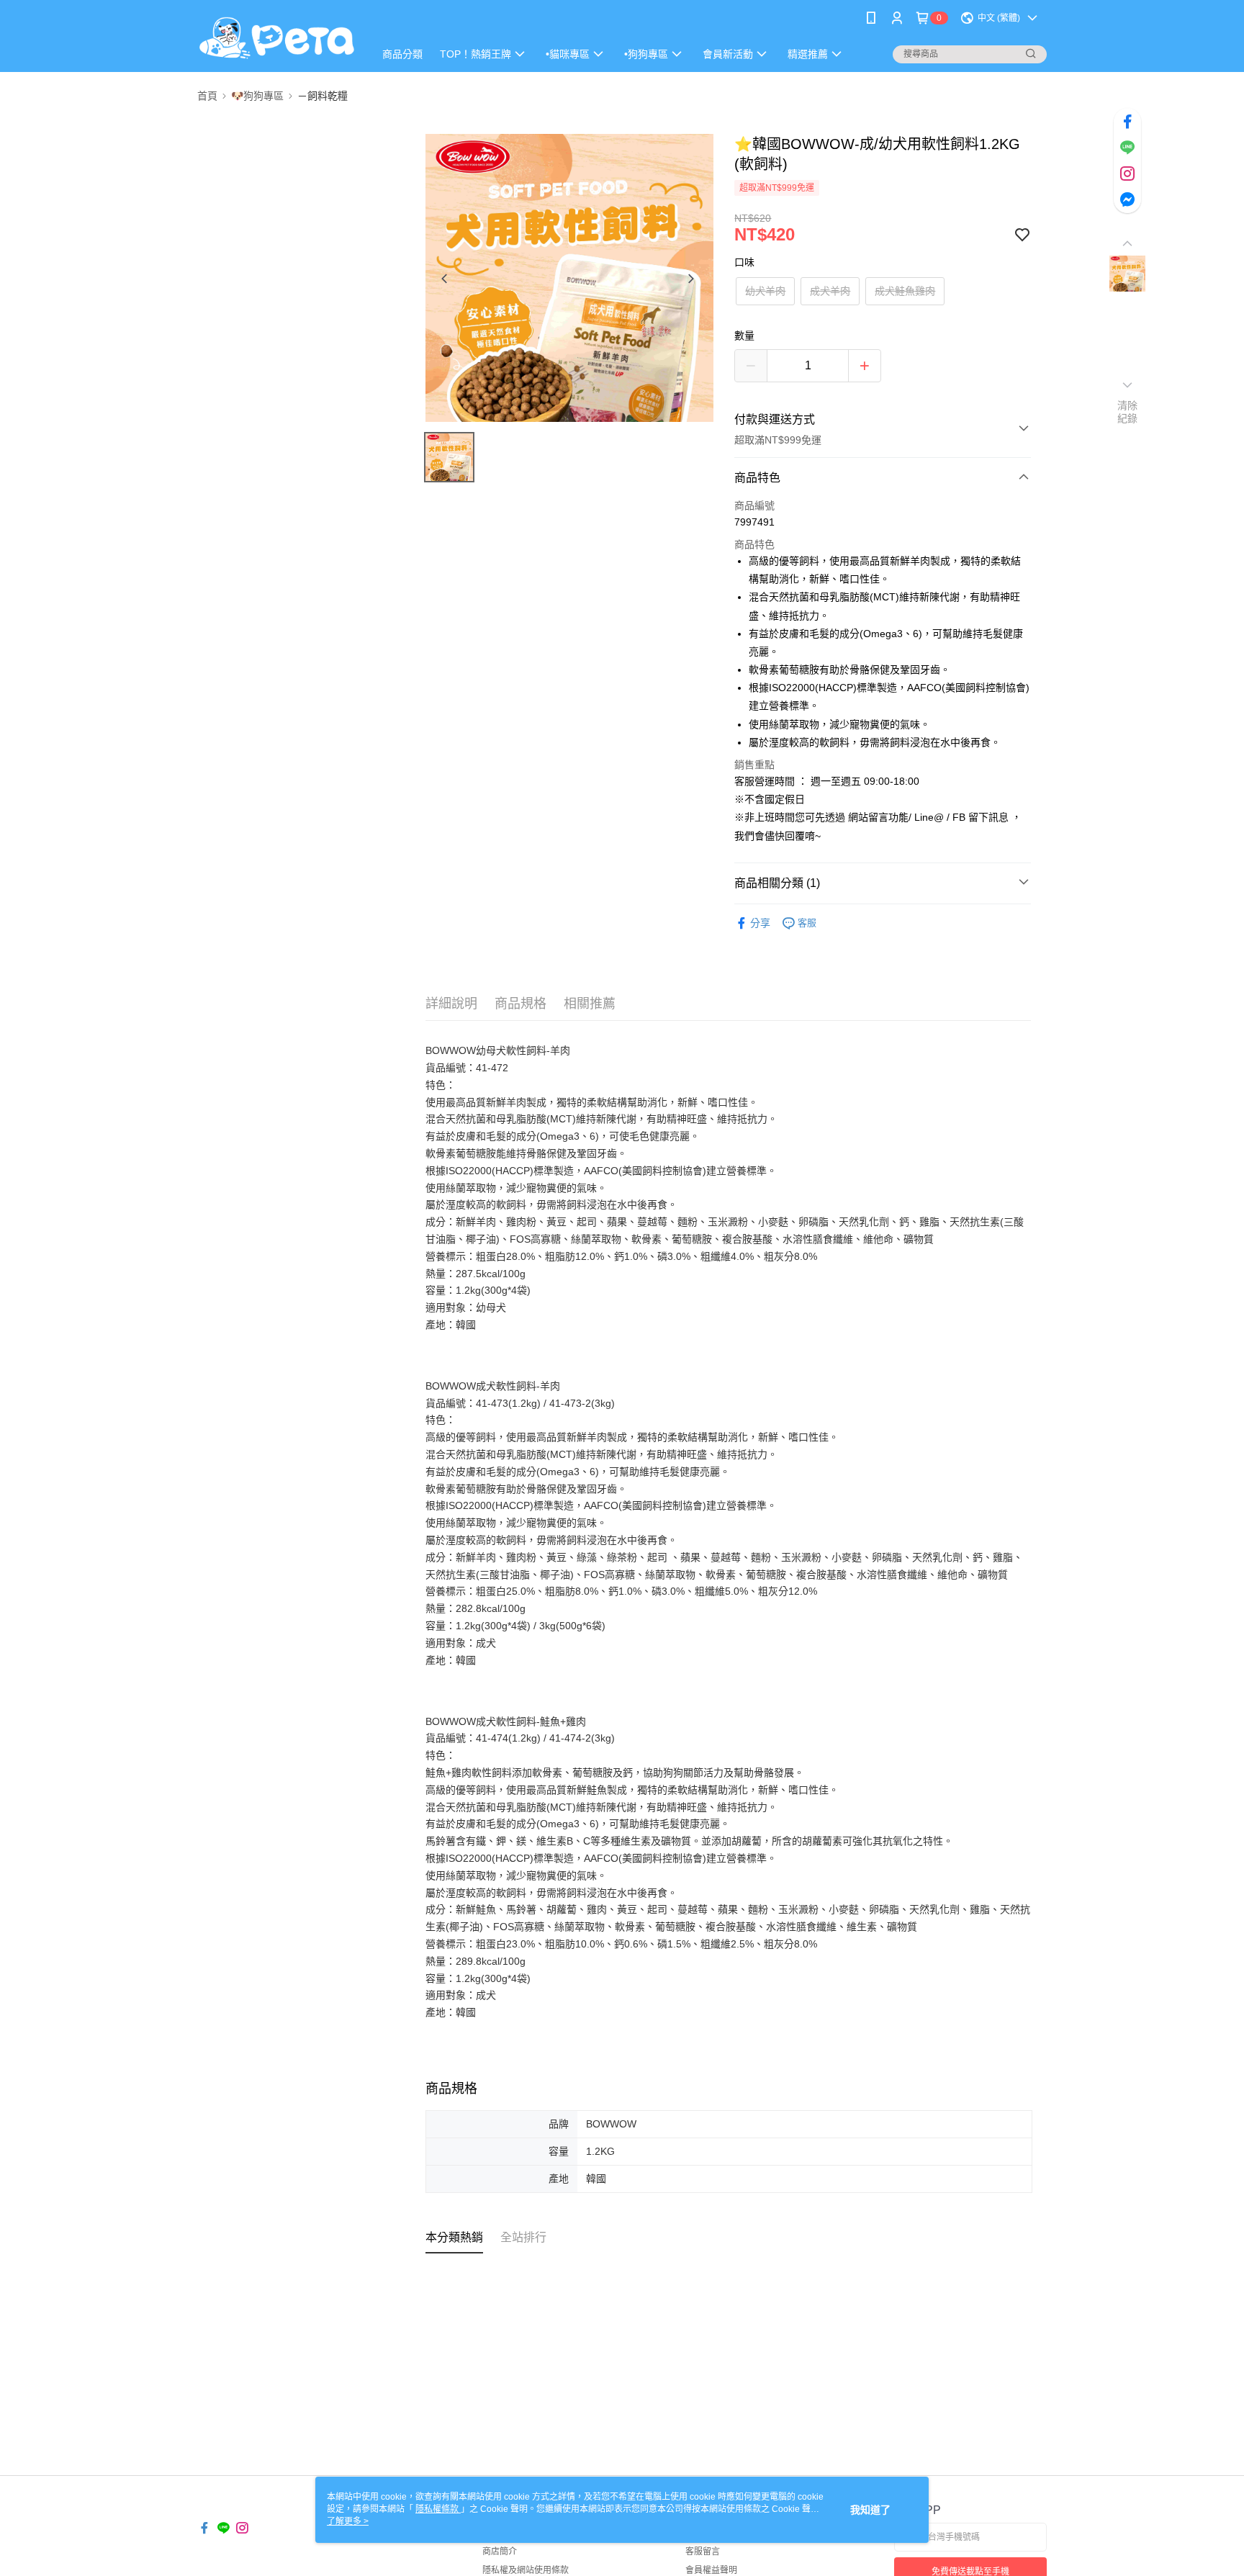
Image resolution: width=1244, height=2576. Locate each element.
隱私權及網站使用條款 (526, 2570)
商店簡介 (500, 2552)
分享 (760, 923)
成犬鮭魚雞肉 (905, 291)
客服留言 (703, 2552)
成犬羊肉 (830, 291)
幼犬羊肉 (765, 291)
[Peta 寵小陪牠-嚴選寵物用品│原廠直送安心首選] (277, 38)
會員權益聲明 (711, 2570)
